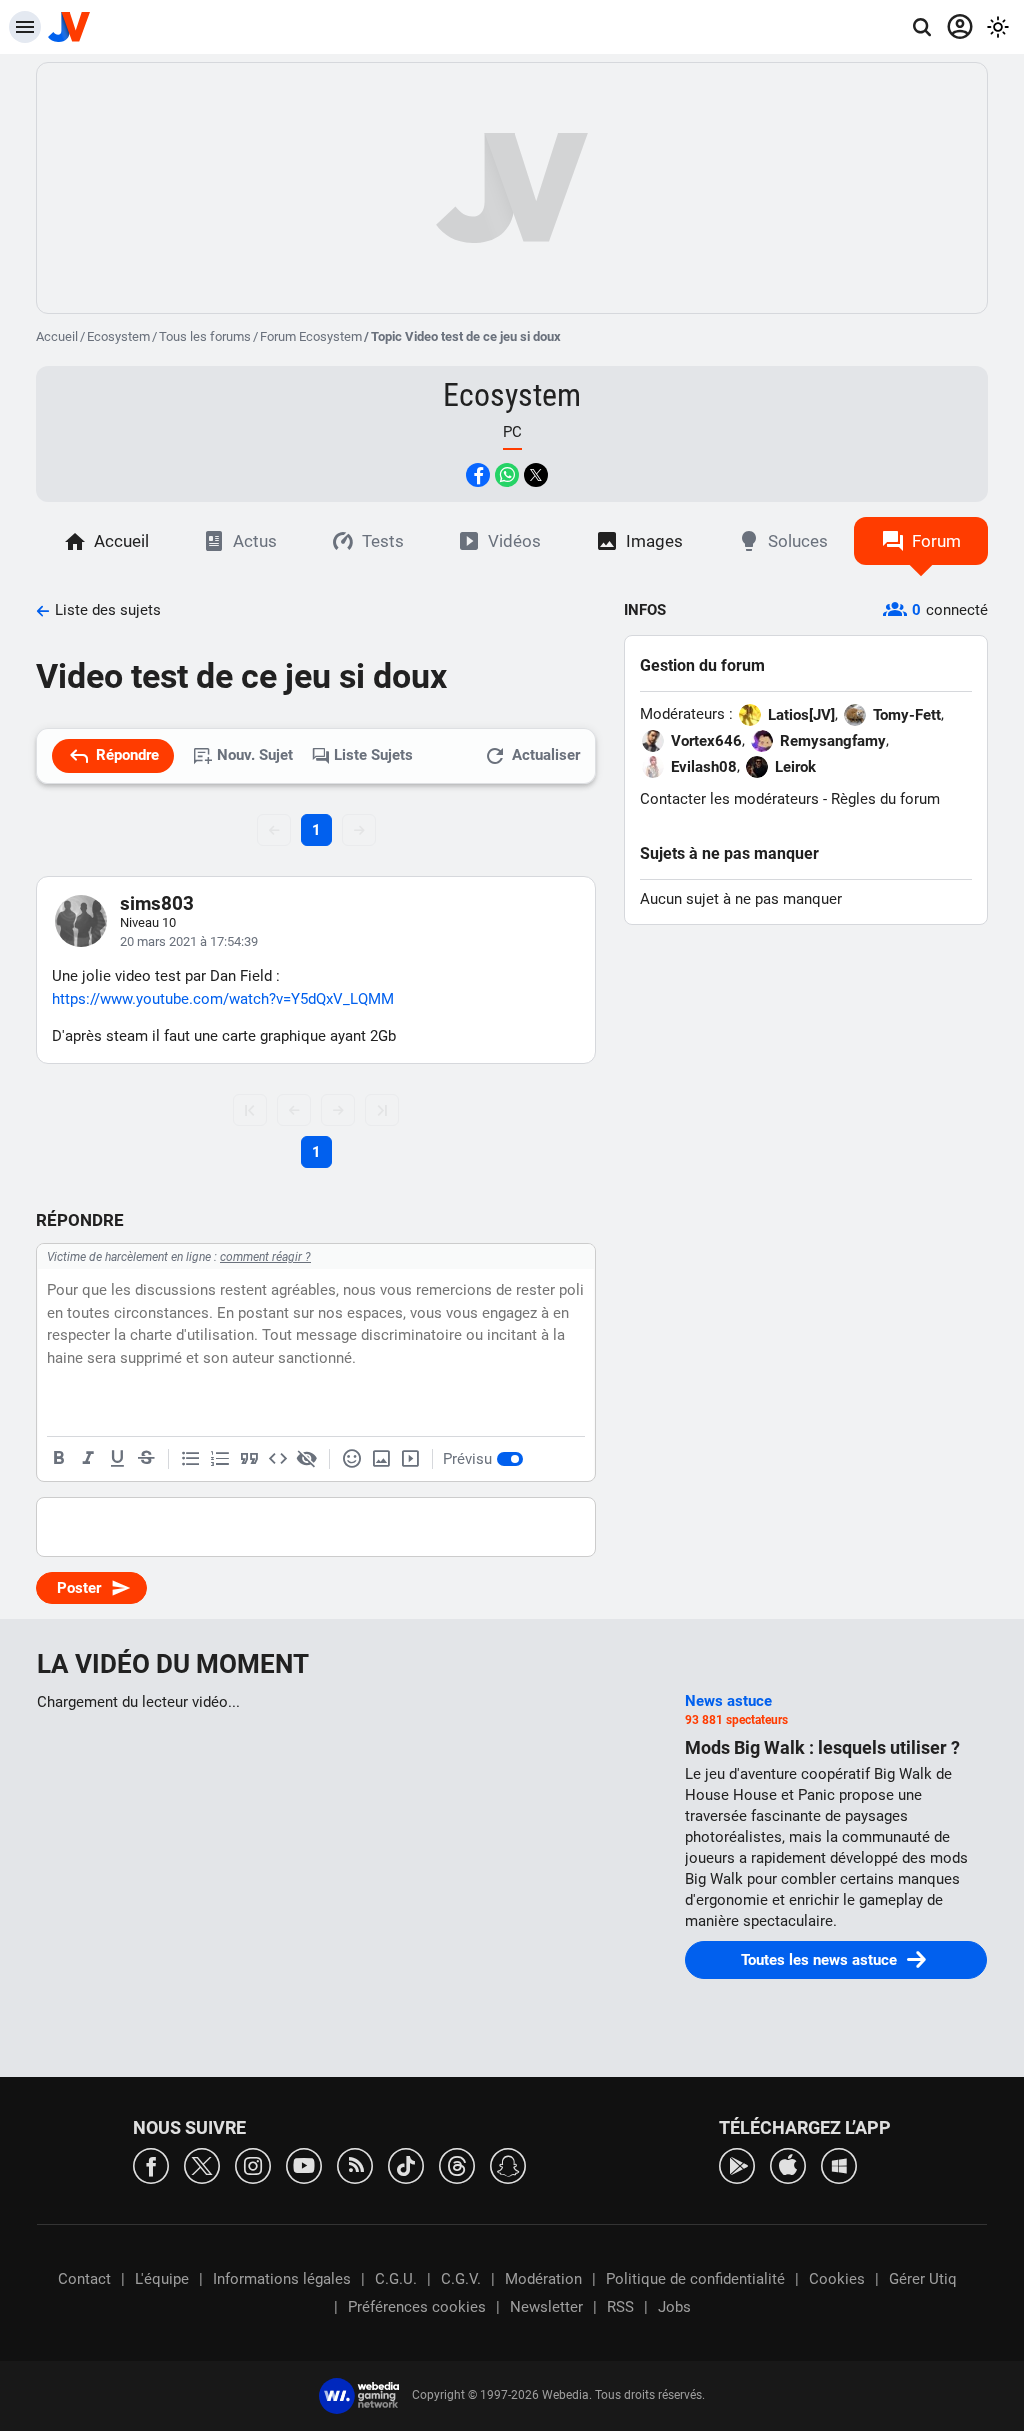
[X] (202, 2164)
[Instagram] (253, 2164)
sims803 (157, 903)
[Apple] (788, 2164)
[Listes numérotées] (220, 1459)
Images (654, 541)
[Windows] (839, 2164)
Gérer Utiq (923, 2279)
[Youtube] (304, 2164)
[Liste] (191, 1459)
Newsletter (546, 2307)
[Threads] (457, 2164)
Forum (936, 541)
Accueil (57, 336)
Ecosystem (118, 336)
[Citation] (249, 1459)
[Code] (278, 1459)
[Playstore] (737, 2164)
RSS (620, 2307)
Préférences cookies (417, 2307)
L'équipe (162, 2279)
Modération (543, 2279)
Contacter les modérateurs (729, 799)
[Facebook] (151, 2164)
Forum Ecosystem (311, 336)
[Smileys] (352, 1459)
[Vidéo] (410, 1459)
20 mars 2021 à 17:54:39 (189, 941)
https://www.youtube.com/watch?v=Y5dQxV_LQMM (223, 999)
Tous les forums (205, 336)
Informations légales (282, 2279)
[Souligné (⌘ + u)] (117, 1459)
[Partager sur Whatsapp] (507, 475)
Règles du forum (885, 799)
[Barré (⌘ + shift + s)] (146, 1459)
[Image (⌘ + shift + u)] (381, 1459)
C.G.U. (396, 2279)
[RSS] (355, 2164)
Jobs (674, 2307)
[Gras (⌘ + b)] (59, 1459)
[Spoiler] (307, 1459)
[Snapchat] (508, 2164)
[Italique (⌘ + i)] (88, 1459)
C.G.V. (461, 2279)
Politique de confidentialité (695, 2279)
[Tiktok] (406, 2164)
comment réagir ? (265, 1257)
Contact (84, 2279)
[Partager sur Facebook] (478, 475)
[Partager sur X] (536, 475)
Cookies (837, 2279)
